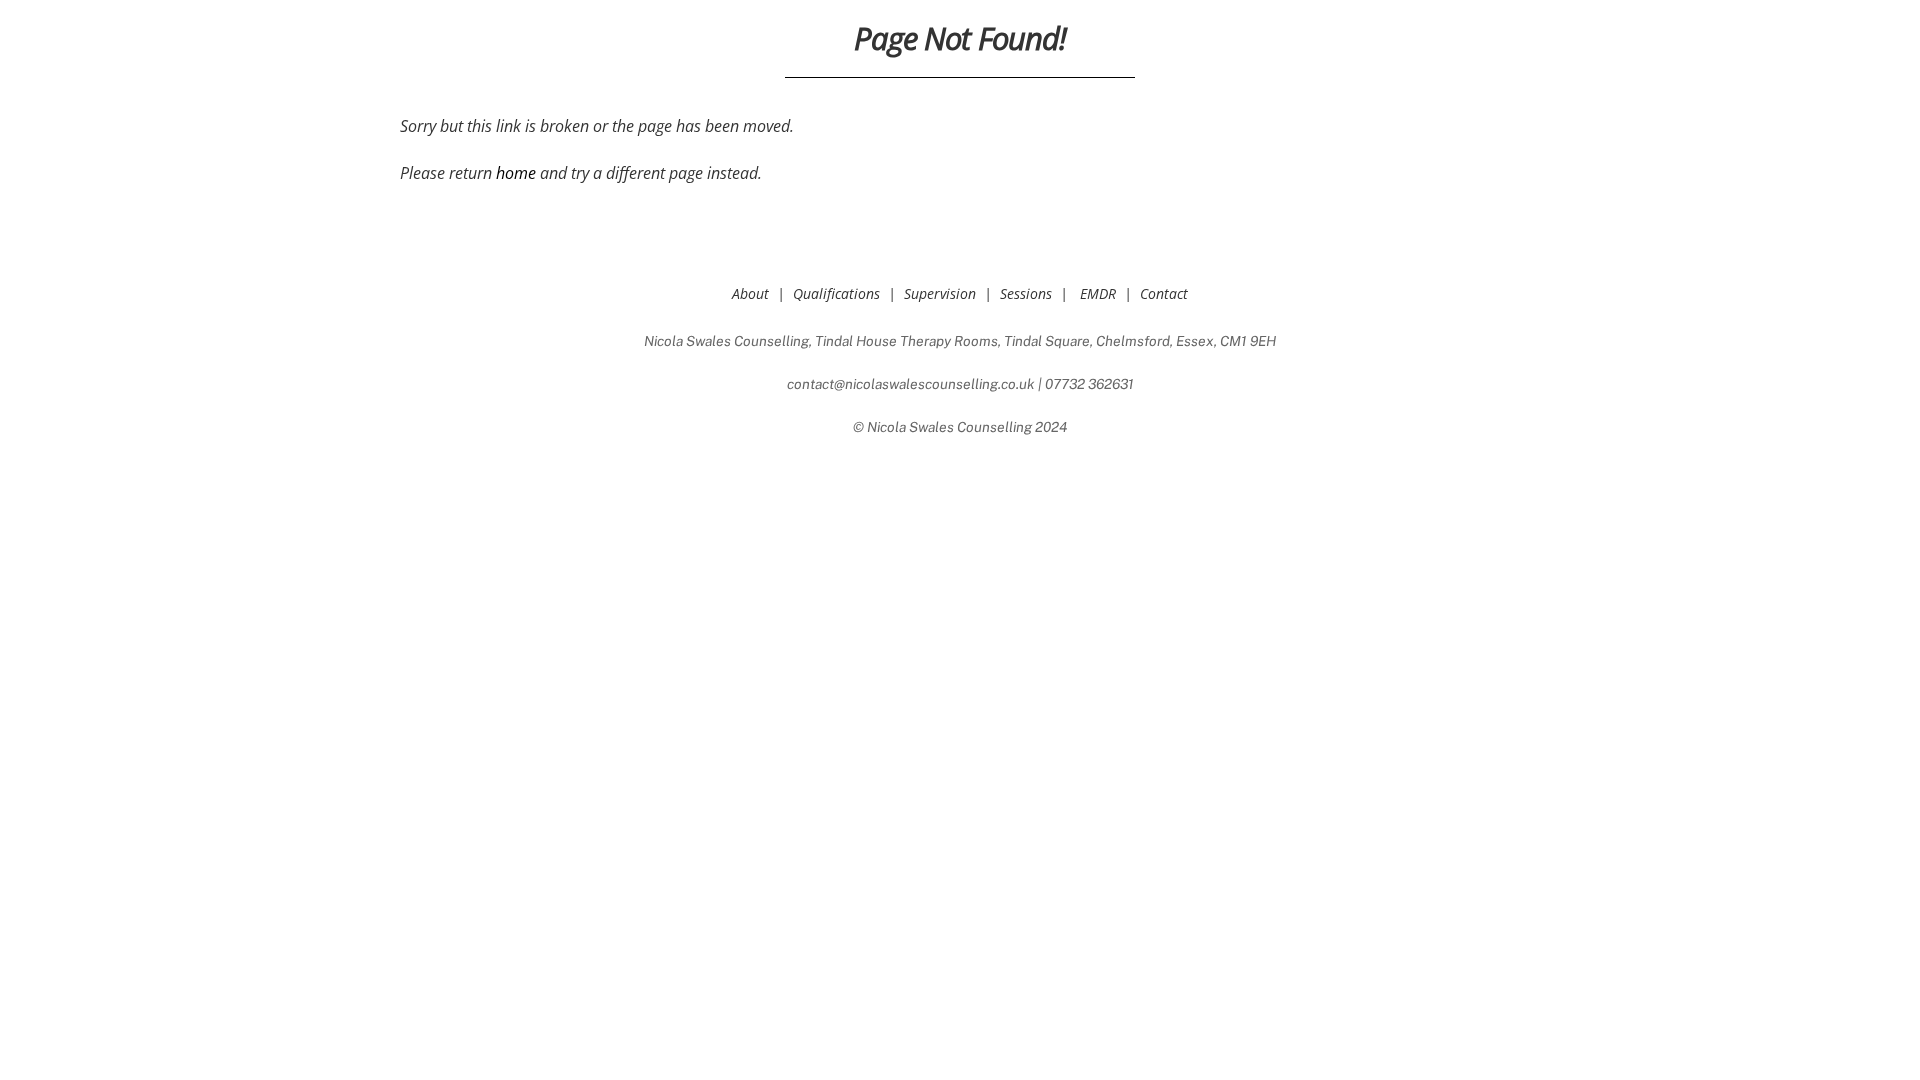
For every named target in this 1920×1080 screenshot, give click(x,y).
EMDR (1098, 293)
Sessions (1026, 293)
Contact (1164, 293)
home (516, 173)
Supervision (940, 293)
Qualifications (836, 293)
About (750, 293)
